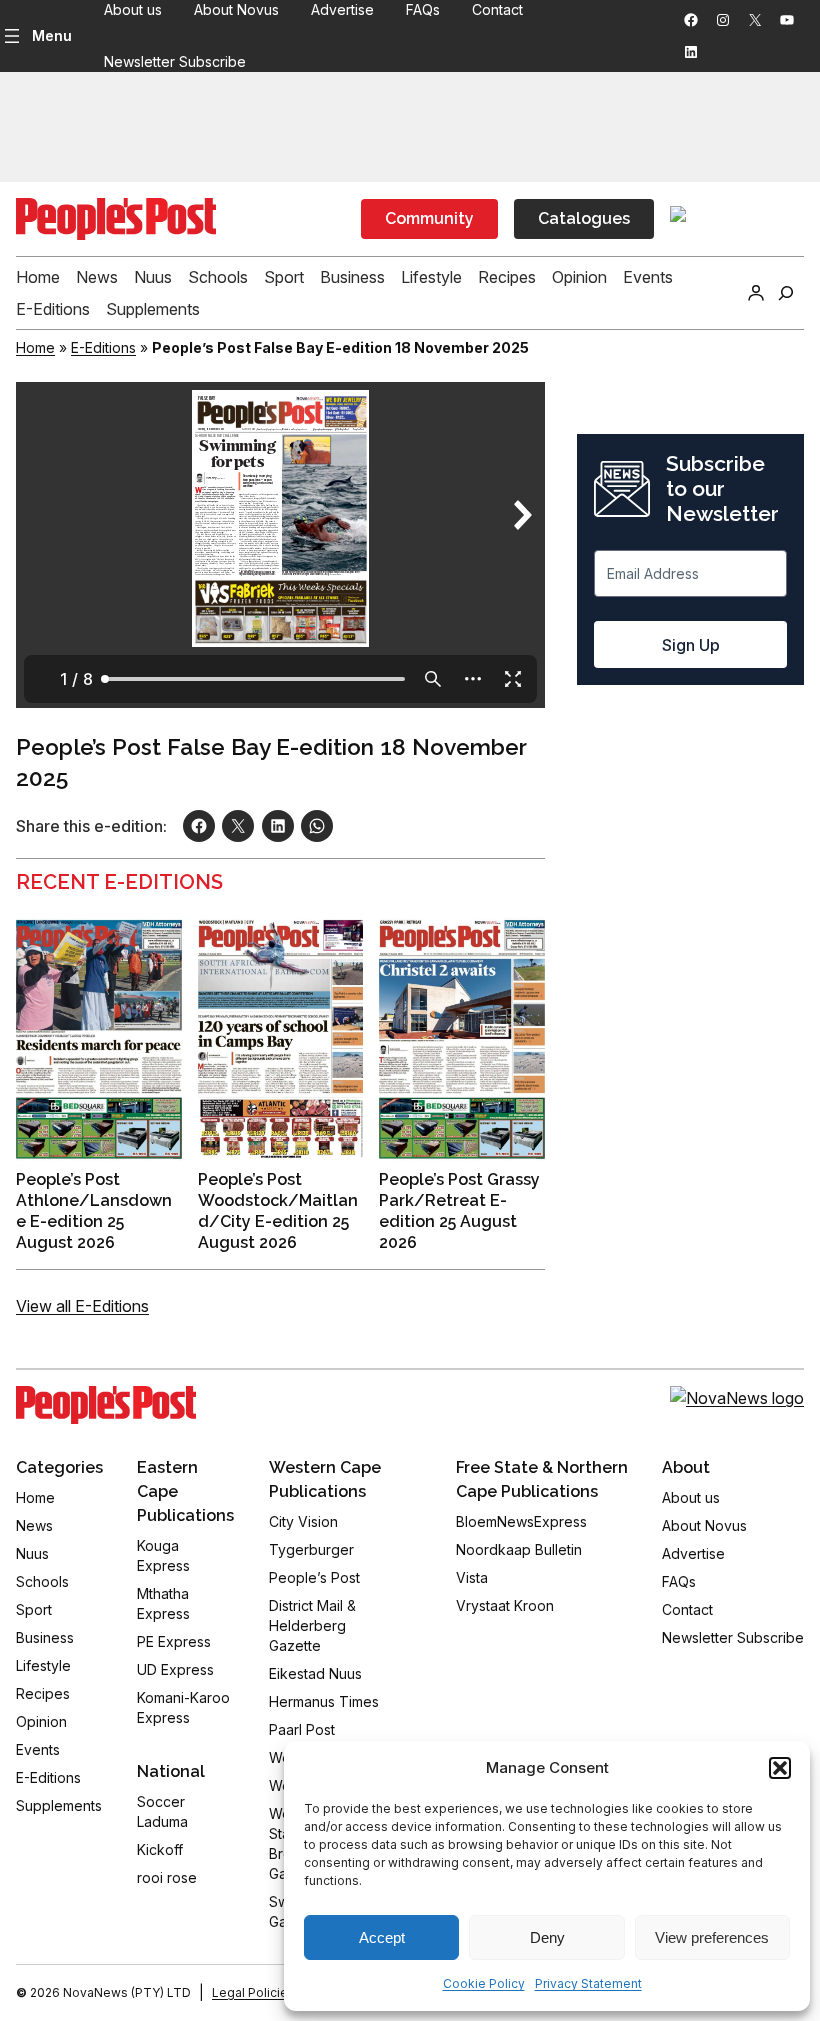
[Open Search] (786, 293)
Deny (547, 1937)
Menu (52, 35)
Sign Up (691, 645)
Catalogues (584, 218)
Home (35, 347)
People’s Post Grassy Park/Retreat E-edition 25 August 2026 (459, 1210)
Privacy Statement (588, 1983)
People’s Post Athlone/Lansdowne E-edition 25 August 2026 (94, 1210)
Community (429, 218)
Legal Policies (253, 1992)
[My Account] (756, 293)
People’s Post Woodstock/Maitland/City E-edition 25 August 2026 (278, 1210)
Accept (382, 1937)
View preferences (712, 1937)
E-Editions (103, 347)
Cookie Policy (484, 1983)
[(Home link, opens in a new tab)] (106, 1405)
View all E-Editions (82, 1306)
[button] (780, 1768)
